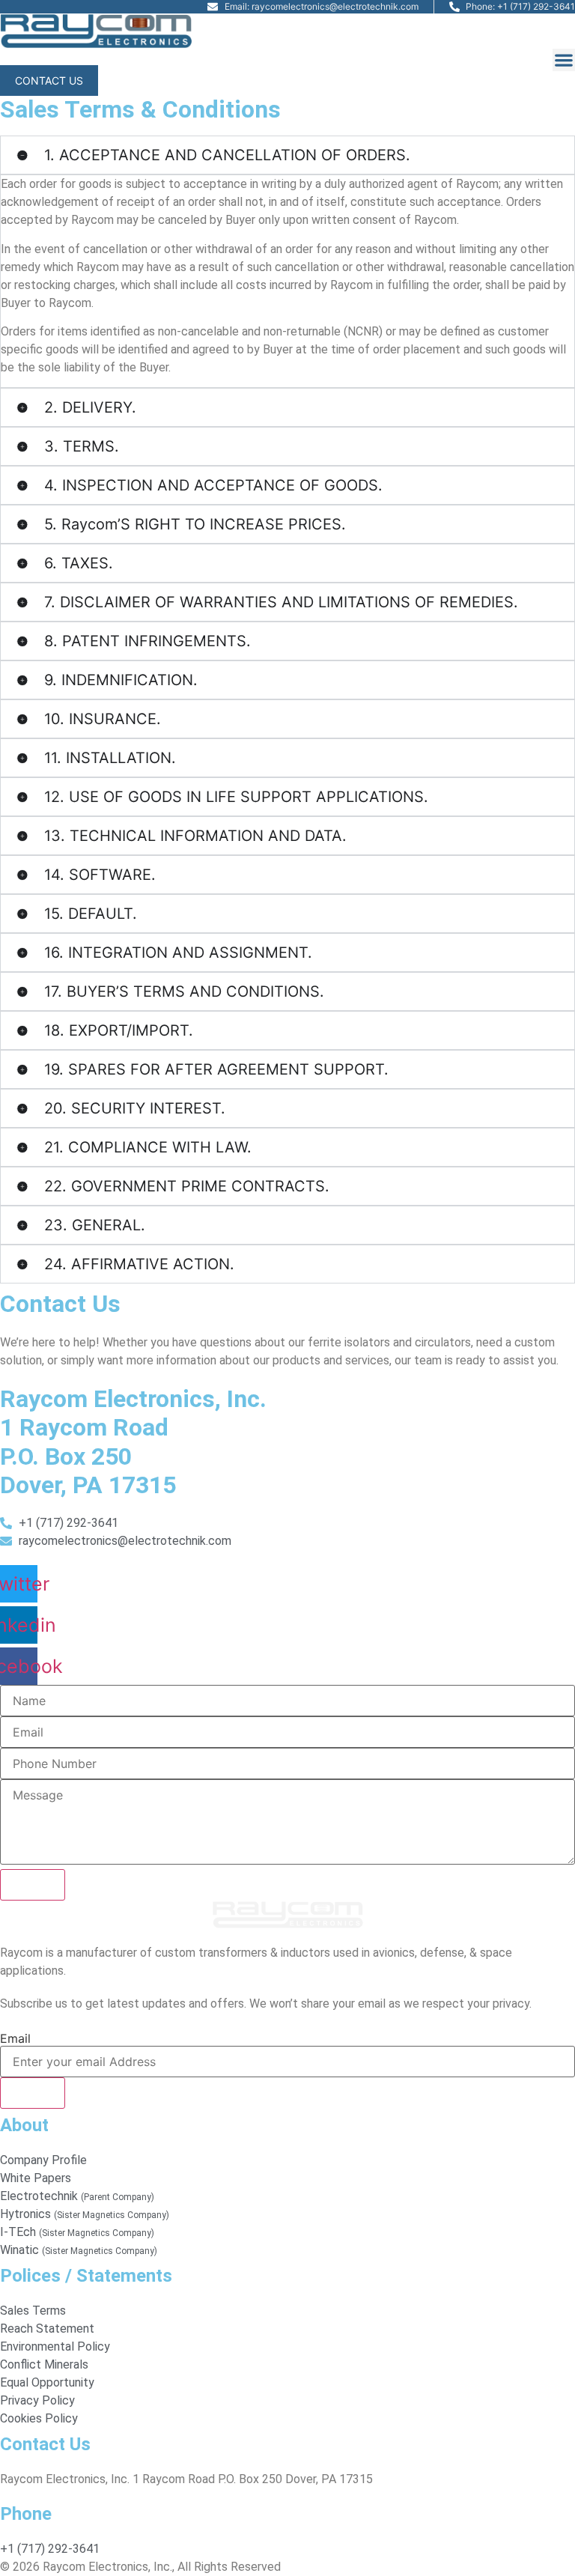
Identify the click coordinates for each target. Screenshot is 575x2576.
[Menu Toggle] (564, 60)
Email (15, 2038)
